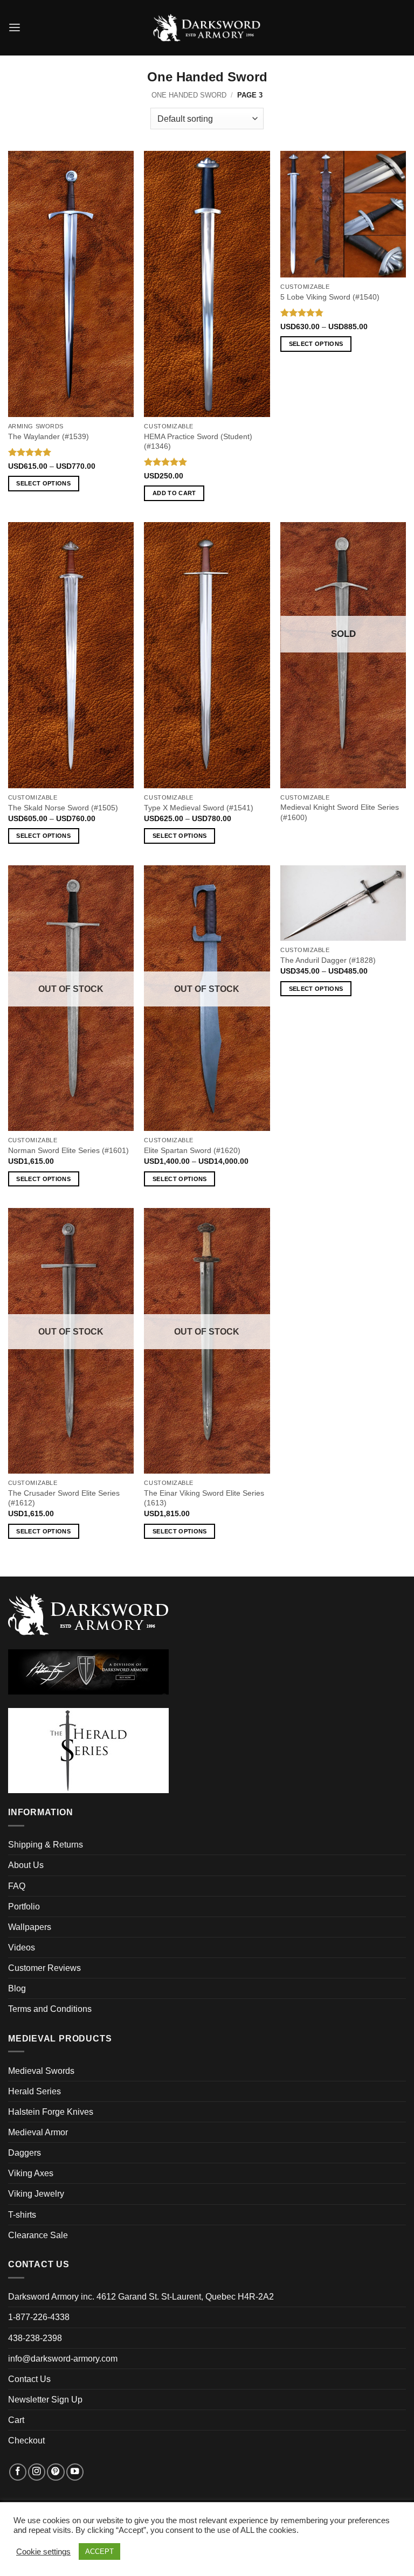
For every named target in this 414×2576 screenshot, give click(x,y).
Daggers (25, 2153)
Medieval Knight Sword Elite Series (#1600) (340, 812)
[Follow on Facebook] (18, 2472)
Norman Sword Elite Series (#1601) (68, 1150)
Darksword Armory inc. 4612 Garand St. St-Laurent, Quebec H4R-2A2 (141, 2297)
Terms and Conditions (50, 2009)
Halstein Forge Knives (51, 2112)
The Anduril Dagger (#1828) (328, 960)
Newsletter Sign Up (45, 2400)
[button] (15, 28)
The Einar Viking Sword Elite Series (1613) (204, 1498)
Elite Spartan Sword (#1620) (192, 1150)
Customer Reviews (44, 1968)
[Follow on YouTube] (75, 2472)
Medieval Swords (41, 2071)
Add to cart (174, 493)
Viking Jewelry (36, 2194)
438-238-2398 (35, 2338)
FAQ (17, 1886)
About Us (26, 1865)
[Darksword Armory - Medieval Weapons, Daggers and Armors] (207, 28)
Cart (16, 2420)
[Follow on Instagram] (37, 2472)
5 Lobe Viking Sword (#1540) (330, 297)
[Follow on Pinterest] (56, 2472)
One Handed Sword (189, 95)
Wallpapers (30, 1927)
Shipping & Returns (46, 1845)
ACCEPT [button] (99, 2551)
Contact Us (29, 2379)
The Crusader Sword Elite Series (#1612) (64, 1498)
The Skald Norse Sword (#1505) (63, 808)
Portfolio (24, 1907)
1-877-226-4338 (39, 2317)
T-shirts (22, 2215)
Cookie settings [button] (43, 2552)
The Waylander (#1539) (49, 436)
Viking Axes (31, 2173)
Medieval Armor (38, 2132)
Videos (22, 1947)
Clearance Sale (38, 2235)
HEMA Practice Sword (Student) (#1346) (198, 441)
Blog (17, 1988)
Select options (43, 483)
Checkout (26, 2440)
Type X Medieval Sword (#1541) (199, 808)
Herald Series (34, 2091)
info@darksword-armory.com (63, 2359)
